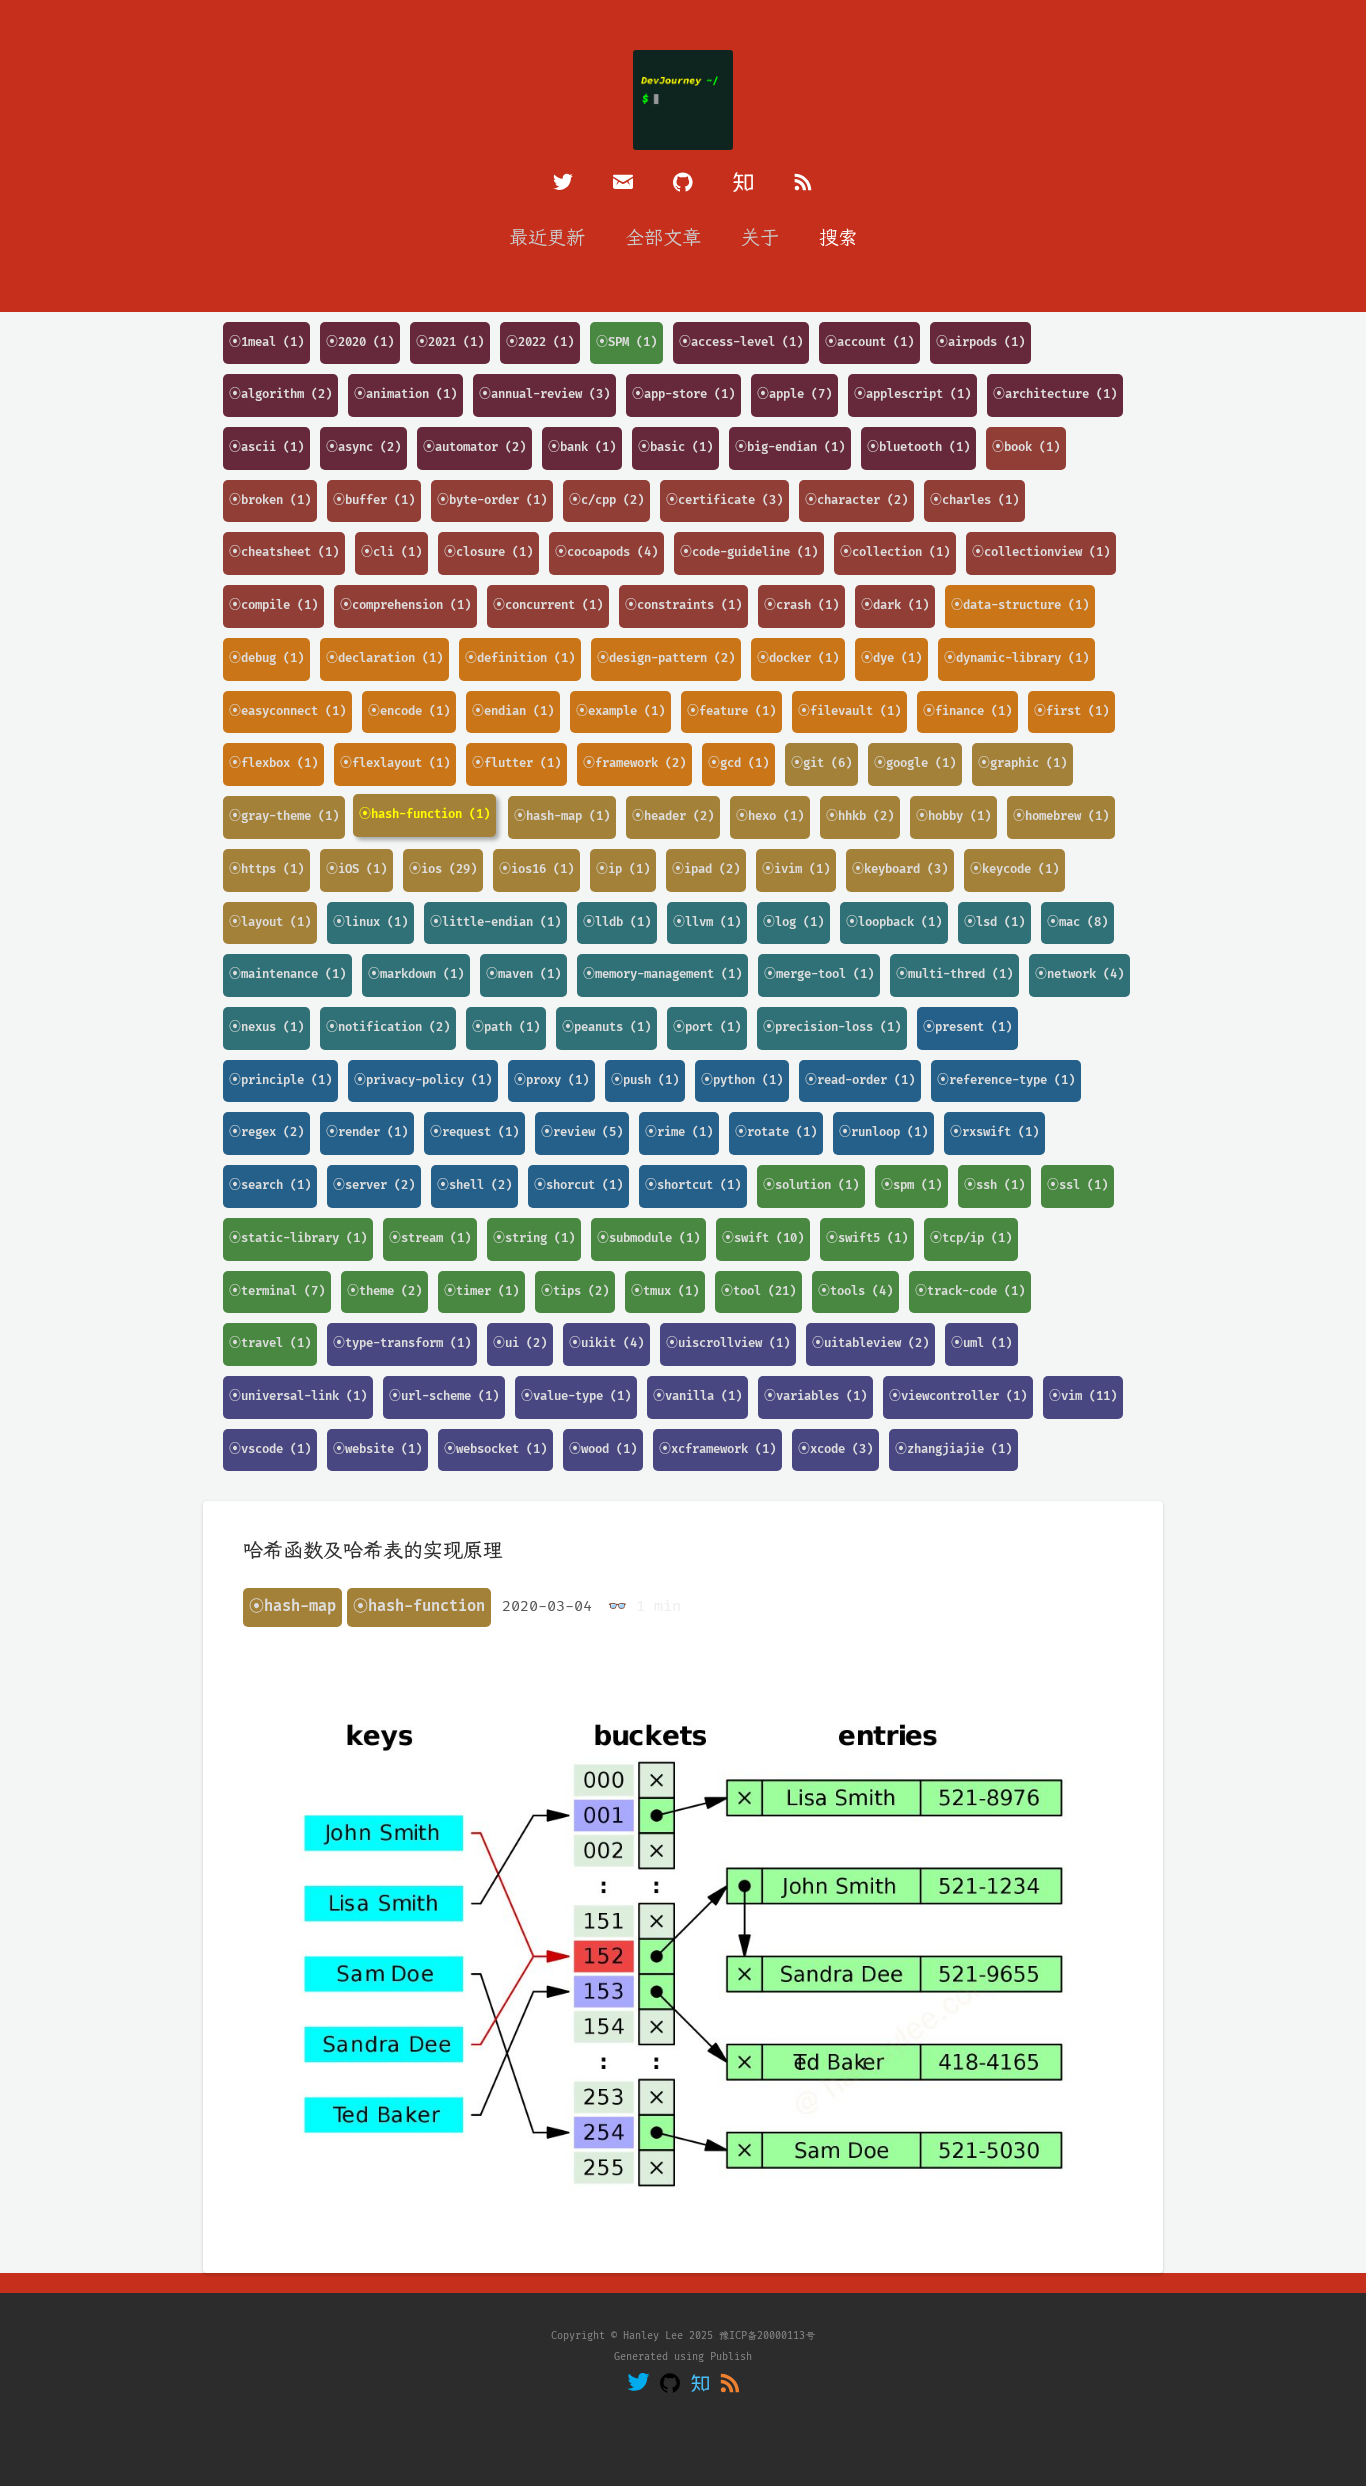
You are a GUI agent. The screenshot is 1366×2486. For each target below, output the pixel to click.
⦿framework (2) (634, 763)
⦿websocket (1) (495, 1449)
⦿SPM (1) (626, 342)
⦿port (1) (707, 1027)
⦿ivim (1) (796, 869)
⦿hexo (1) (770, 816)
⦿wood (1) (603, 1449)
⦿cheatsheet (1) (284, 552)
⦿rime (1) (679, 1132)
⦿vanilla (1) (697, 1396)
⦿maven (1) (523, 974)
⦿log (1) (793, 922)
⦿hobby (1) (953, 816)
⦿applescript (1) (912, 394)
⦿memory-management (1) (662, 974)
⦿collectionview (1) (1041, 552)
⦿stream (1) (430, 1238)
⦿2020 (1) (360, 342)
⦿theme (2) (384, 1291)
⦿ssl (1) (1077, 1185)
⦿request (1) (474, 1132)
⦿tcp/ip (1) (971, 1238)
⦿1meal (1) (266, 342)
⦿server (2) (374, 1185)
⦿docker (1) (798, 658)
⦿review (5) (582, 1132)
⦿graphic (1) (1022, 763)
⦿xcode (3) (835, 1449)
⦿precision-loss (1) (832, 1027)
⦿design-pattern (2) (666, 658)
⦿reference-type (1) (1006, 1080)
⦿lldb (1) (617, 922)
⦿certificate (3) (724, 500)
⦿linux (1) (370, 922)
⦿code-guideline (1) (749, 552)
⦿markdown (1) (416, 974)
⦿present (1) (967, 1027)
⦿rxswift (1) (994, 1132)
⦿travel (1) (270, 1343)
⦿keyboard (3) (900, 869)
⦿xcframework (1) (717, 1449)
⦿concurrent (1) (548, 605)
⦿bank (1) (582, 447)
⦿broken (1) (270, 500)
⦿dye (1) (891, 658)
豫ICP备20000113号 (767, 2336)
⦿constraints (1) (683, 605)
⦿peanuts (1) (606, 1027)
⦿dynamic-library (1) (1016, 658)
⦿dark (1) (895, 605)
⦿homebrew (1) (1061, 816)
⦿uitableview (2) (870, 1343)
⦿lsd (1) (994, 922)
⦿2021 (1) (450, 342)
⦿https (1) (266, 869)
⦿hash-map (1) (562, 816)
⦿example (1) (620, 711)
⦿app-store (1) (683, 394)
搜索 (838, 238)
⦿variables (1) (815, 1396)
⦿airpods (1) (980, 342)
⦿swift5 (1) (867, 1238)
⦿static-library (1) (298, 1238)
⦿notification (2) (388, 1027)
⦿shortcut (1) (693, 1185)
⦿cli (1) (391, 552)
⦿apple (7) (794, 394)
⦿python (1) (742, 1080)
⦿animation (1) (405, 394)
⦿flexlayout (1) (395, 763)
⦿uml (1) (981, 1343)
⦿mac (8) (1077, 922)
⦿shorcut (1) (578, 1185)
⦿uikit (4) (606, 1343)
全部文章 (663, 238)
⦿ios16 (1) (536, 869)
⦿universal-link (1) (298, 1396)
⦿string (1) (534, 1238)
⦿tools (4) (855, 1291)
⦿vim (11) (1083, 1396)
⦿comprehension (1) (405, 605)
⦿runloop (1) (883, 1132)
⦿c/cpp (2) (606, 500)
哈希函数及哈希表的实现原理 (373, 1551)
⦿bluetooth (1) (918, 447)
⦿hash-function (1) (424, 814)
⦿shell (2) (474, 1185)
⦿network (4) (1079, 974)
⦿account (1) (869, 342)
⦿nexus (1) (266, 1027)
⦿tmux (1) (665, 1291)
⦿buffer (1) (374, 500)
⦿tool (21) (758, 1291)
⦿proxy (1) (551, 1080)
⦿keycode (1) (1014, 869)
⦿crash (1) (801, 605)
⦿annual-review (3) (544, 394)
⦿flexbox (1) (273, 763)
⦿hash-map (292, 1606)
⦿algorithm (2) (280, 394)
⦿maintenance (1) (287, 974)
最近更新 (547, 238)
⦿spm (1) (911, 1185)
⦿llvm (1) (707, 922)
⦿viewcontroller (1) (958, 1396)
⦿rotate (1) (776, 1132)
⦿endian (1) (513, 711)
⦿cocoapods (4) (606, 552)
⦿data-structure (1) (1020, 605)
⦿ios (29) (443, 869)
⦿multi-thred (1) (954, 974)
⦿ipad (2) (706, 869)
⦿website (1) (377, 1449)
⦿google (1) (915, 763)
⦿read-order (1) (860, 1080)
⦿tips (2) (575, 1291)
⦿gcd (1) (738, 763)
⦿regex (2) (266, 1132)
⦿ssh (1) (994, 1185)
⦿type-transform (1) (402, 1343)
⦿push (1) (645, 1080)
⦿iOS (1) (356, 869)
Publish (731, 2357)
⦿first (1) (1071, 711)
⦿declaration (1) (384, 658)
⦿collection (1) (895, 552)
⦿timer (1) (481, 1291)
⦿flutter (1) (516, 763)
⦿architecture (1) (1055, 394)
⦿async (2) (363, 447)
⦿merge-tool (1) (819, 974)
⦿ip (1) (623, 869)
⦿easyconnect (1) (287, 711)
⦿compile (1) (273, 605)
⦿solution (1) (811, 1185)
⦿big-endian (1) (790, 447)
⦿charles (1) (974, 500)
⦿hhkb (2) (860, 816)
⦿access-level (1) (741, 342)
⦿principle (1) (280, 1080)
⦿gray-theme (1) (284, 816)
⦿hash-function (419, 1606)
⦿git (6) (821, 763)
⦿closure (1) (488, 552)
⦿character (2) (856, 500)
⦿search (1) (270, 1185)
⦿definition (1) (520, 658)
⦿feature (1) (731, 711)
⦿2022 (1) (540, 342)
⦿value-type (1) (576, 1396)
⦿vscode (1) (270, 1449)
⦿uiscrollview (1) (728, 1343)
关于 (760, 238)
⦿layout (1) (270, 922)
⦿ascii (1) (266, 447)
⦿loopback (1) (894, 922)
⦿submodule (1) (648, 1238)
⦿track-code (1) (970, 1291)
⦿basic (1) (675, 447)
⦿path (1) (506, 1027)
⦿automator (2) (474, 447)
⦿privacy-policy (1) (423, 1080)
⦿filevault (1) (849, 711)
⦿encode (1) (409, 711)
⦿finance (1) (967, 711)
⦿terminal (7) (277, 1291)
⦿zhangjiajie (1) (953, 1449)
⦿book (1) (1026, 447)
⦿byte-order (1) (492, 500)
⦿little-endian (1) (495, 922)
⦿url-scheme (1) (444, 1396)
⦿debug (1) (266, 658)
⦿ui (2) (520, 1343)
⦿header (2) (673, 816)
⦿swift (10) (763, 1238)
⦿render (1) (367, 1132)
